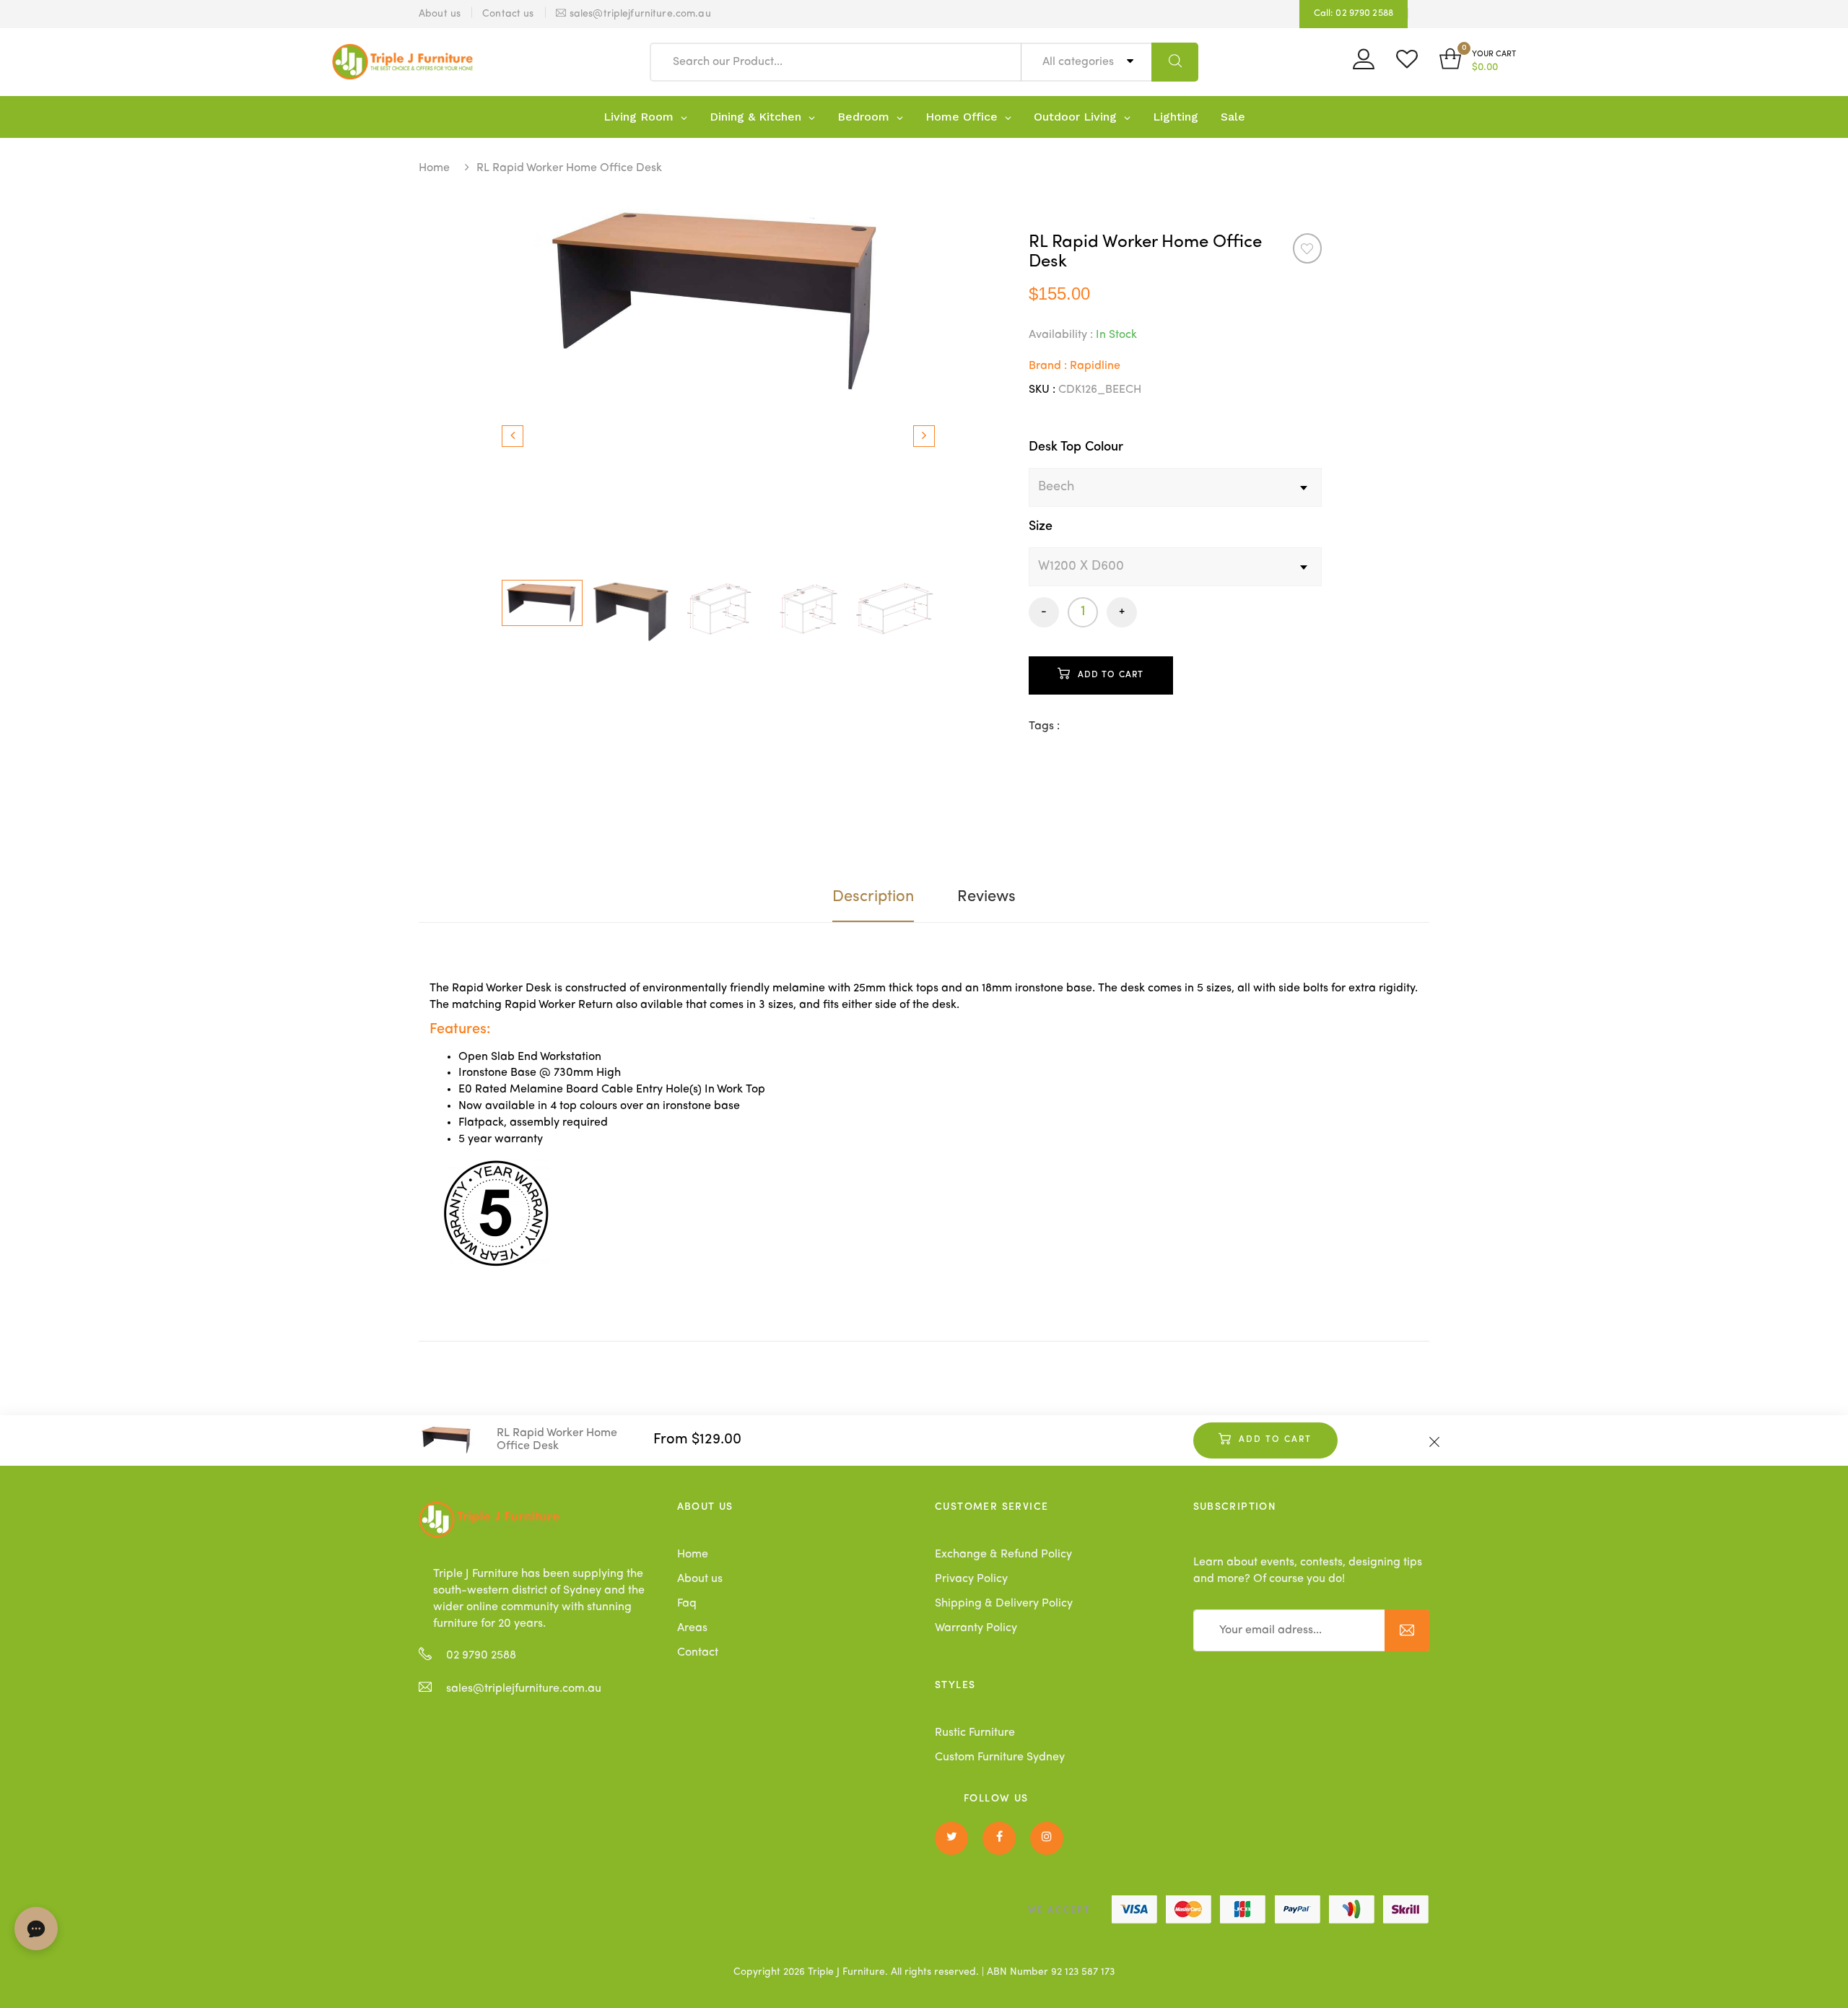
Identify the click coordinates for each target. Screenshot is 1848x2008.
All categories (1080, 62)
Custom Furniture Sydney (1000, 1757)
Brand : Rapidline (1075, 366)
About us (700, 1579)
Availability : (1061, 335)
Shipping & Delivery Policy (1004, 1604)
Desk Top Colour (1076, 447)
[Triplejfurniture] (489, 1519)
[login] (1364, 64)
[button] (1478, 62)
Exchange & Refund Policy (1003, 1555)
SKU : (1042, 390)
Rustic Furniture (975, 1733)
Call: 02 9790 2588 (1354, 13)
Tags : (1044, 726)
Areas (692, 1628)
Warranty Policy (976, 1628)
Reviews (986, 897)
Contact (698, 1653)
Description (873, 897)
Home (434, 168)
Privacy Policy (971, 1579)
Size (1041, 526)
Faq (687, 1604)
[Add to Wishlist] (1307, 248)
